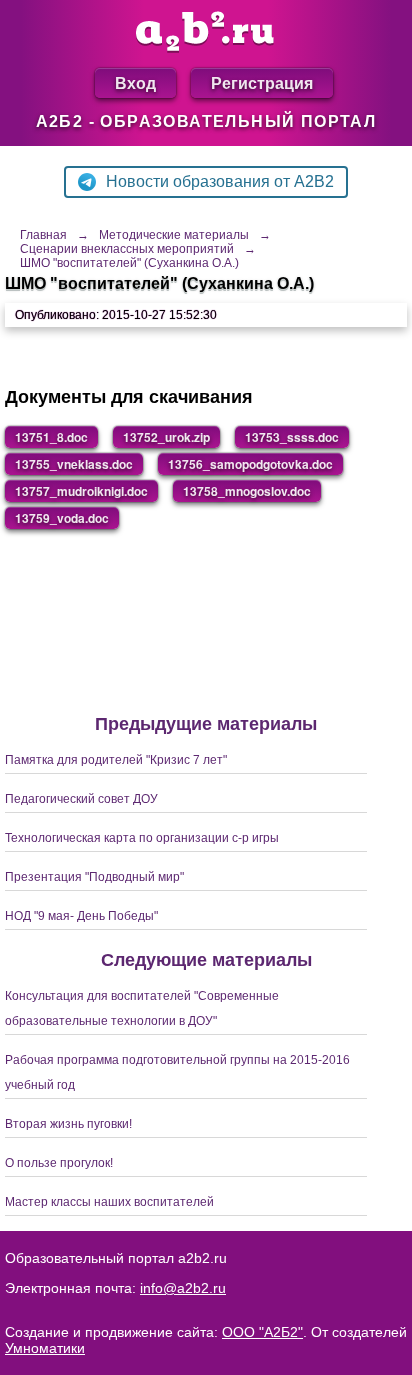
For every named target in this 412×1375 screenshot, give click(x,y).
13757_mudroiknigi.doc (81, 491)
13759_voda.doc (62, 518)
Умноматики (45, 1348)
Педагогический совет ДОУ (81, 799)
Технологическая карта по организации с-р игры (142, 838)
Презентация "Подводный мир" (94, 877)
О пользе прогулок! (59, 1163)
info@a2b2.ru (183, 1288)
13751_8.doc (51, 437)
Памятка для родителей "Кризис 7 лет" (116, 760)
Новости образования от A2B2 (220, 181)
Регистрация (262, 82)
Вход (135, 82)
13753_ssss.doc (292, 437)
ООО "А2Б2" (262, 1332)
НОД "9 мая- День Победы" (81, 916)
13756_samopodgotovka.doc (250, 464)
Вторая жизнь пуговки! (68, 1124)
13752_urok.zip (166, 437)
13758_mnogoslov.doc (247, 491)
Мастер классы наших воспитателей (109, 1202)
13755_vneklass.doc (74, 464)
